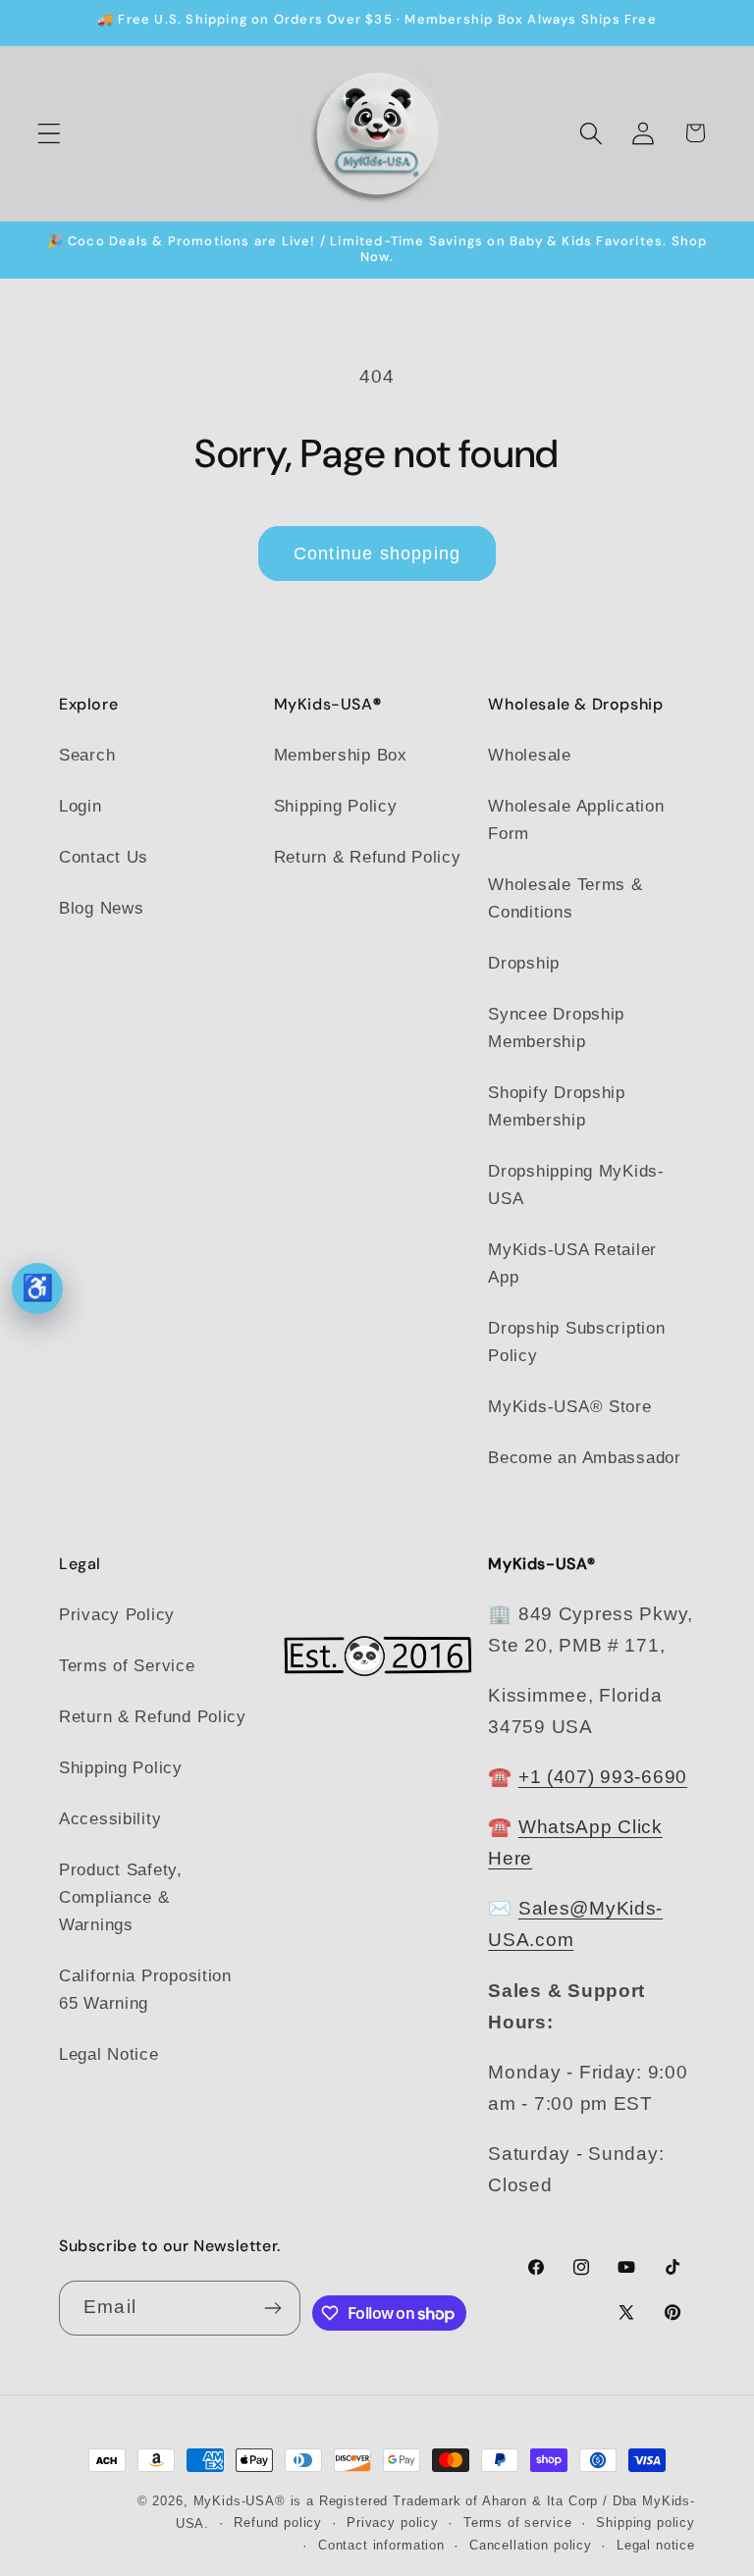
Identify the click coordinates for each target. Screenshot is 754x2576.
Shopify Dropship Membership (557, 1106)
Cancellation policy (531, 2545)
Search (87, 755)
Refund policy (278, 2523)
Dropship (524, 963)
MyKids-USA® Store (569, 1407)
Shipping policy (646, 2523)
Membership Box (341, 755)
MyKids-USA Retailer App (572, 1263)
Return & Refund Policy (368, 857)
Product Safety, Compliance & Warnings (121, 1897)
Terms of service (517, 2523)
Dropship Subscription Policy (576, 1342)
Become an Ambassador (584, 1458)
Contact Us (104, 857)
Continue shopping (377, 553)
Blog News (101, 908)
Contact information (381, 2545)
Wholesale (529, 755)
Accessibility (110, 1819)
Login (81, 806)
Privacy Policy (117, 1615)
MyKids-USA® (240, 2501)
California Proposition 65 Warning (145, 1990)
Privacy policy (393, 2523)
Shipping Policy (336, 806)
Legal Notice (109, 2054)
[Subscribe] (273, 2308)
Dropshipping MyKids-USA (576, 1185)
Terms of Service (127, 1666)
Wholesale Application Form (576, 820)
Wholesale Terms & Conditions (565, 898)
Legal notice (656, 2545)
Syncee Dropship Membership (556, 1028)
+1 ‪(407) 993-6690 (603, 1777)
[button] (50, 133)
